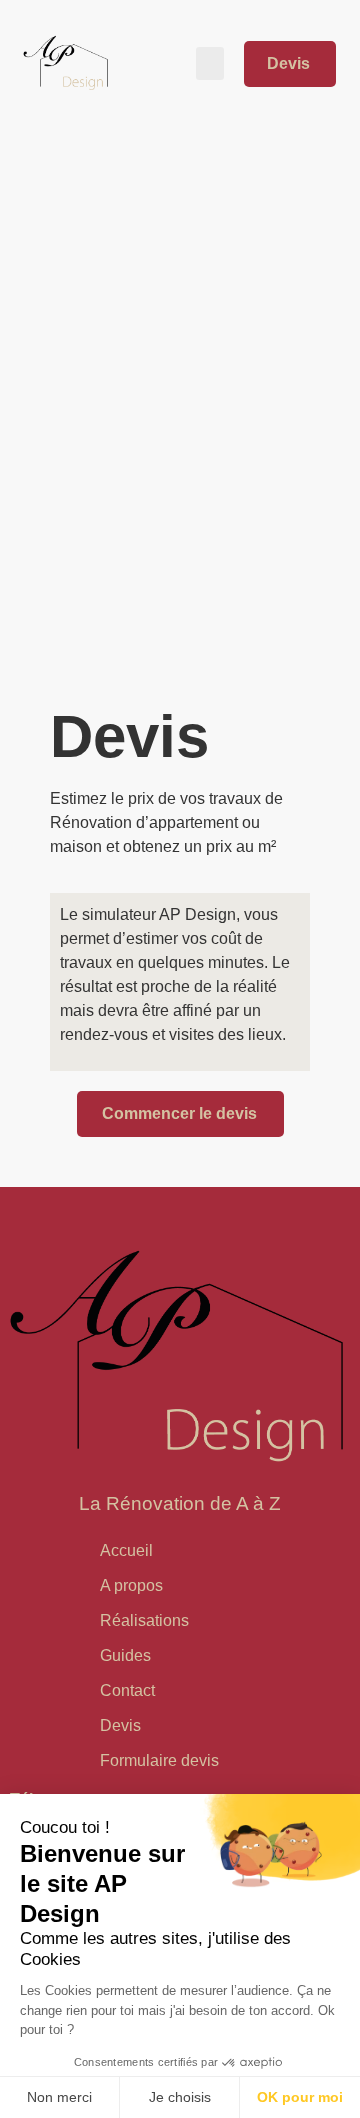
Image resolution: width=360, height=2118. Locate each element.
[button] (210, 63)
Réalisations (144, 1620)
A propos (131, 1585)
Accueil (126, 1550)
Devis (120, 1725)
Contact (127, 1690)
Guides (125, 1655)
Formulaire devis (159, 1760)
